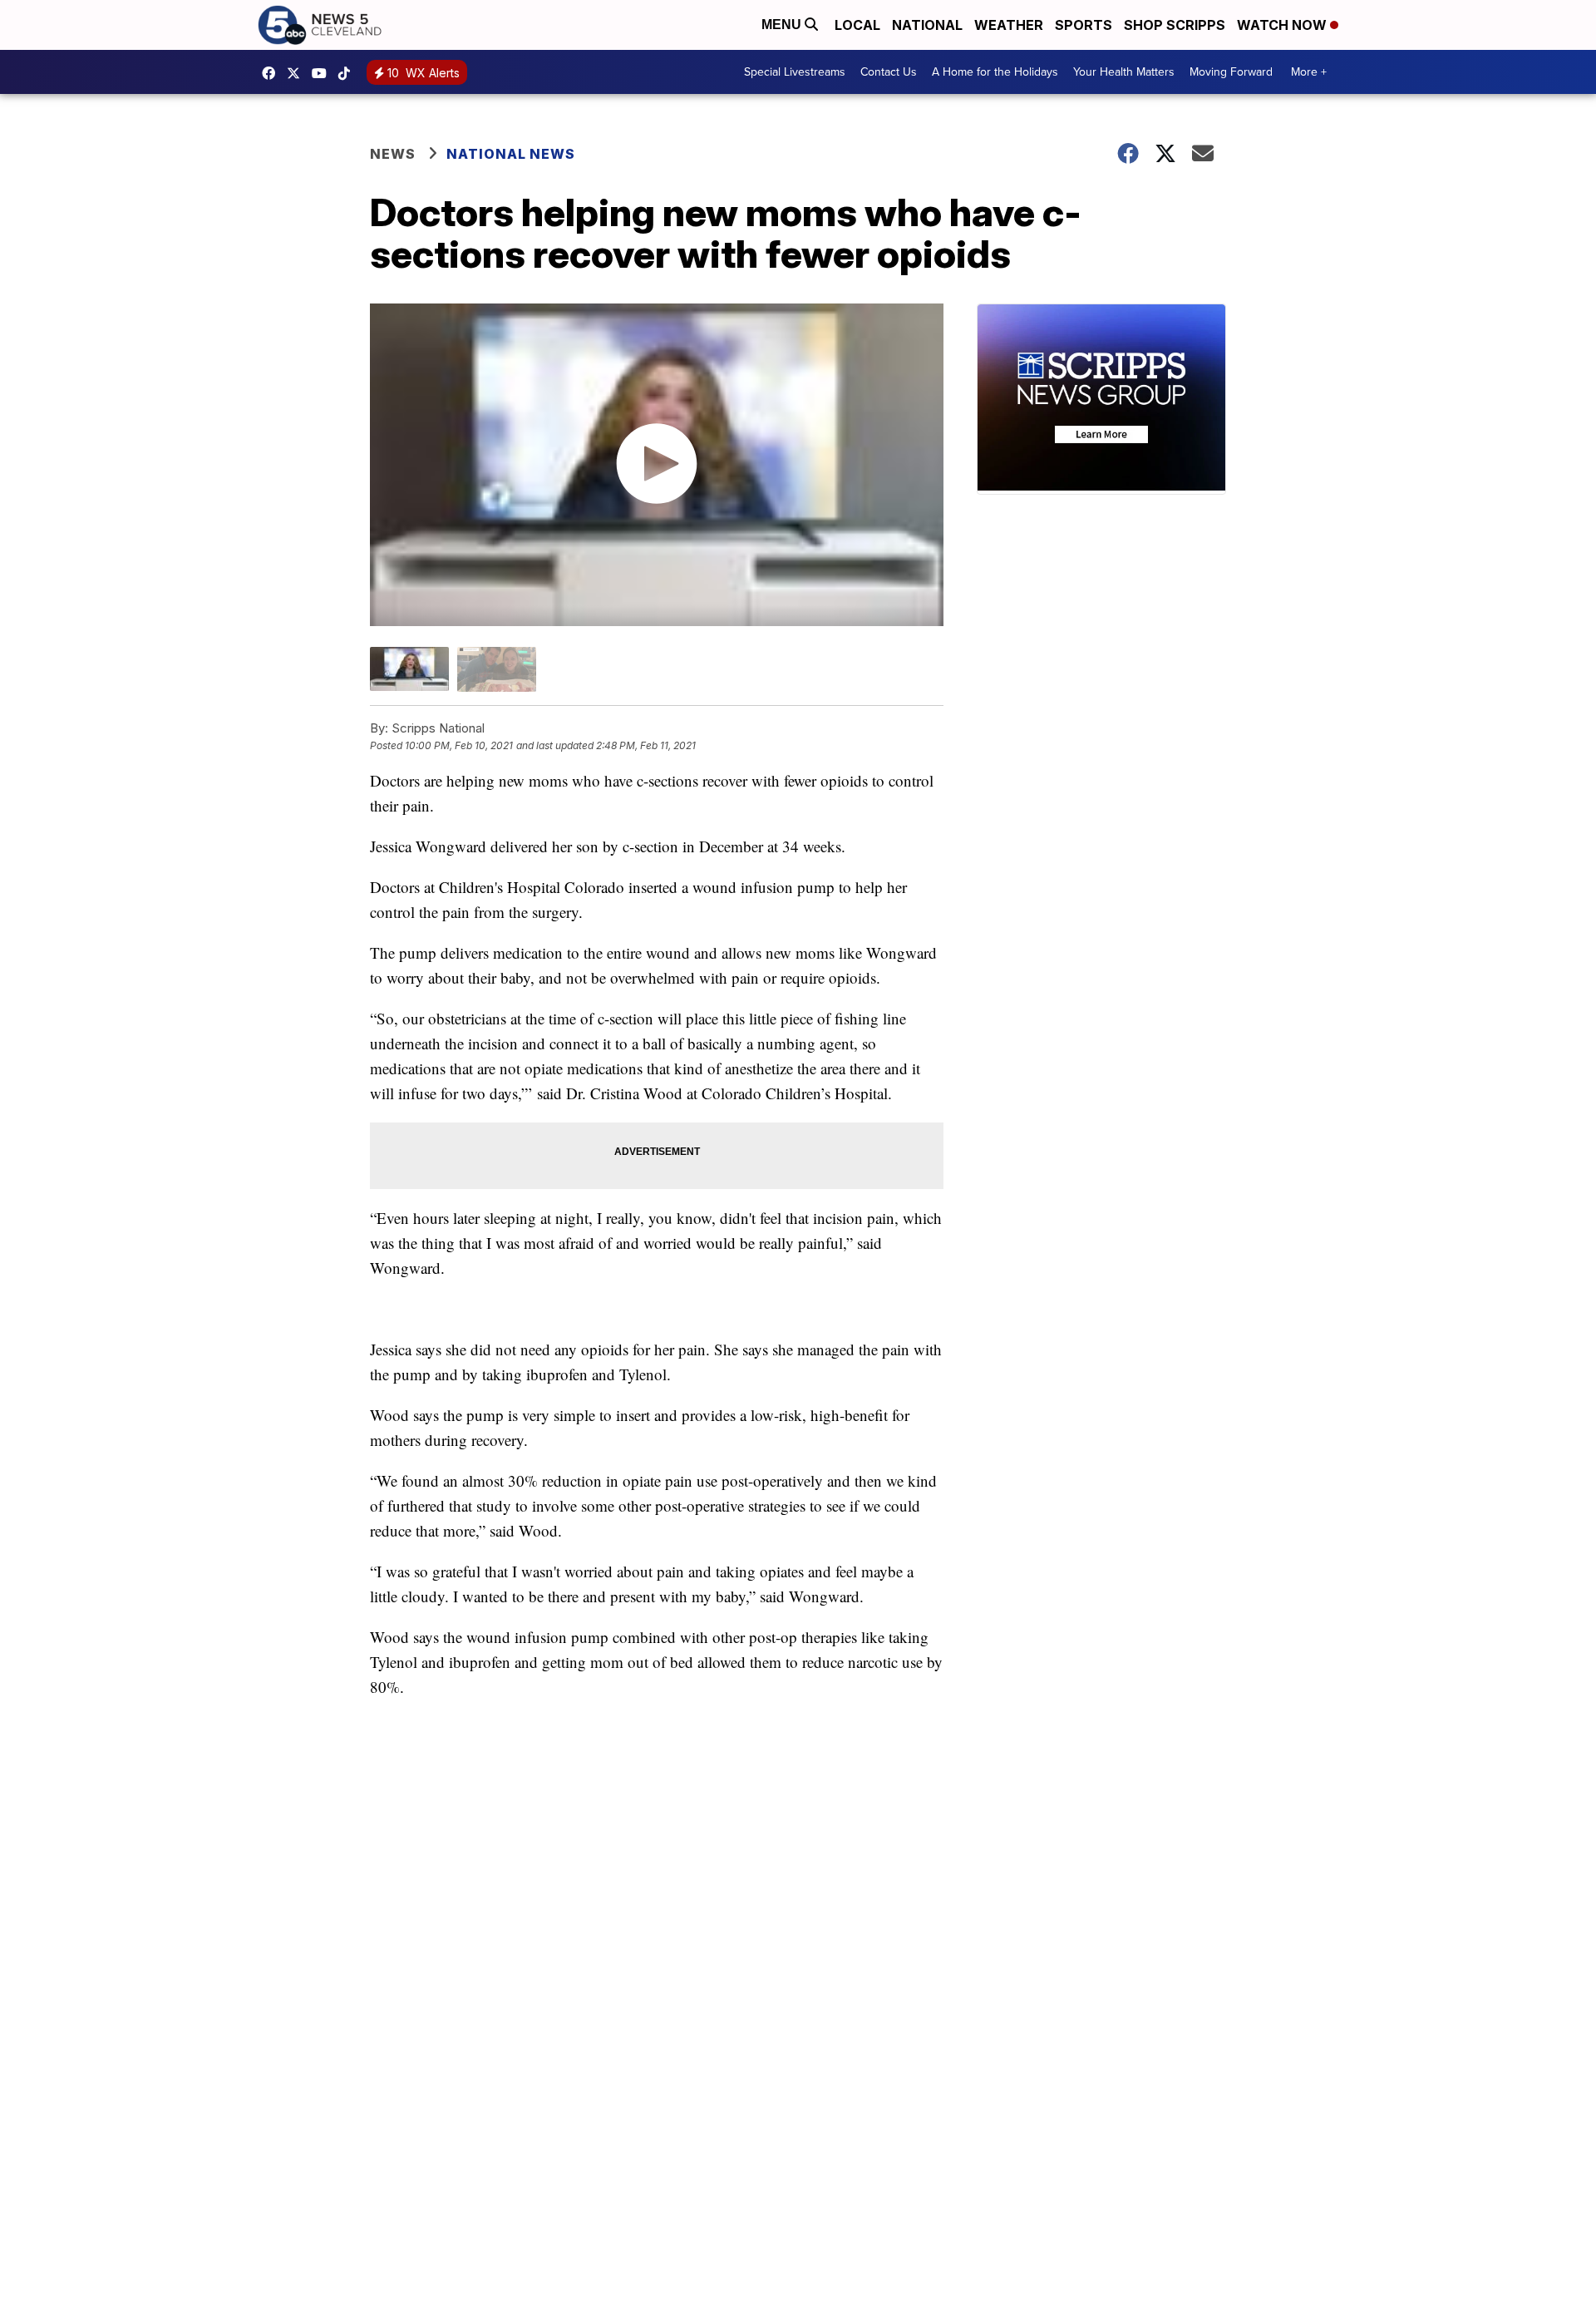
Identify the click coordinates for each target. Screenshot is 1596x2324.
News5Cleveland (273, 73)
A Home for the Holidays (995, 72)
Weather (1009, 25)
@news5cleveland (348, 73)
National (927, 25)
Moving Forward (1231, 72)
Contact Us (889, 72)
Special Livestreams (795, 72)
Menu (783, 25)
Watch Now (1283, 25)
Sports (1084, 25)
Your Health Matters (1124, 72)
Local (857, 25)
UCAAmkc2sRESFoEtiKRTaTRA (323, 73)
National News (511, 154)
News (393, 154)
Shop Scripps (1175, 25)
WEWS (298, 73)
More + (1309, 72)
